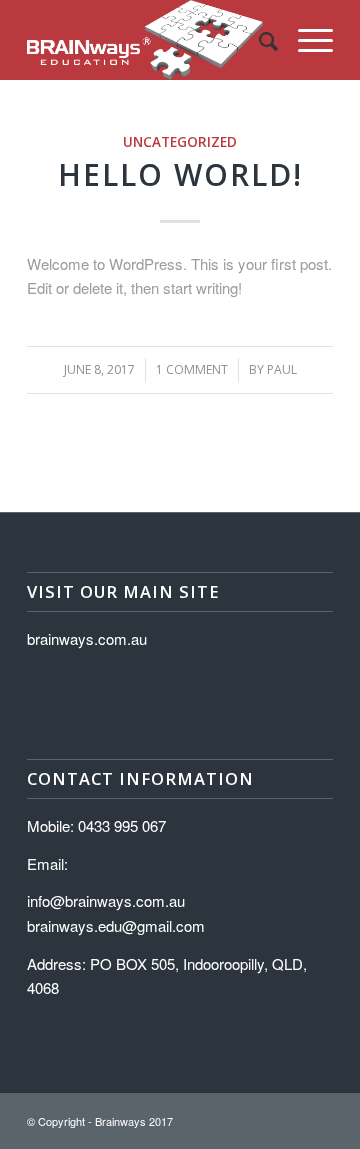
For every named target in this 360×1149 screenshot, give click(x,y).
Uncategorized (180, 142)
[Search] (258, 40)
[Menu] (305, 40)
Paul (282, 369)
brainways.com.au (87, 638)
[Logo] (149, 40)
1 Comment (192, 369)
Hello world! (180, 174)
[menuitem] (258, 40)
